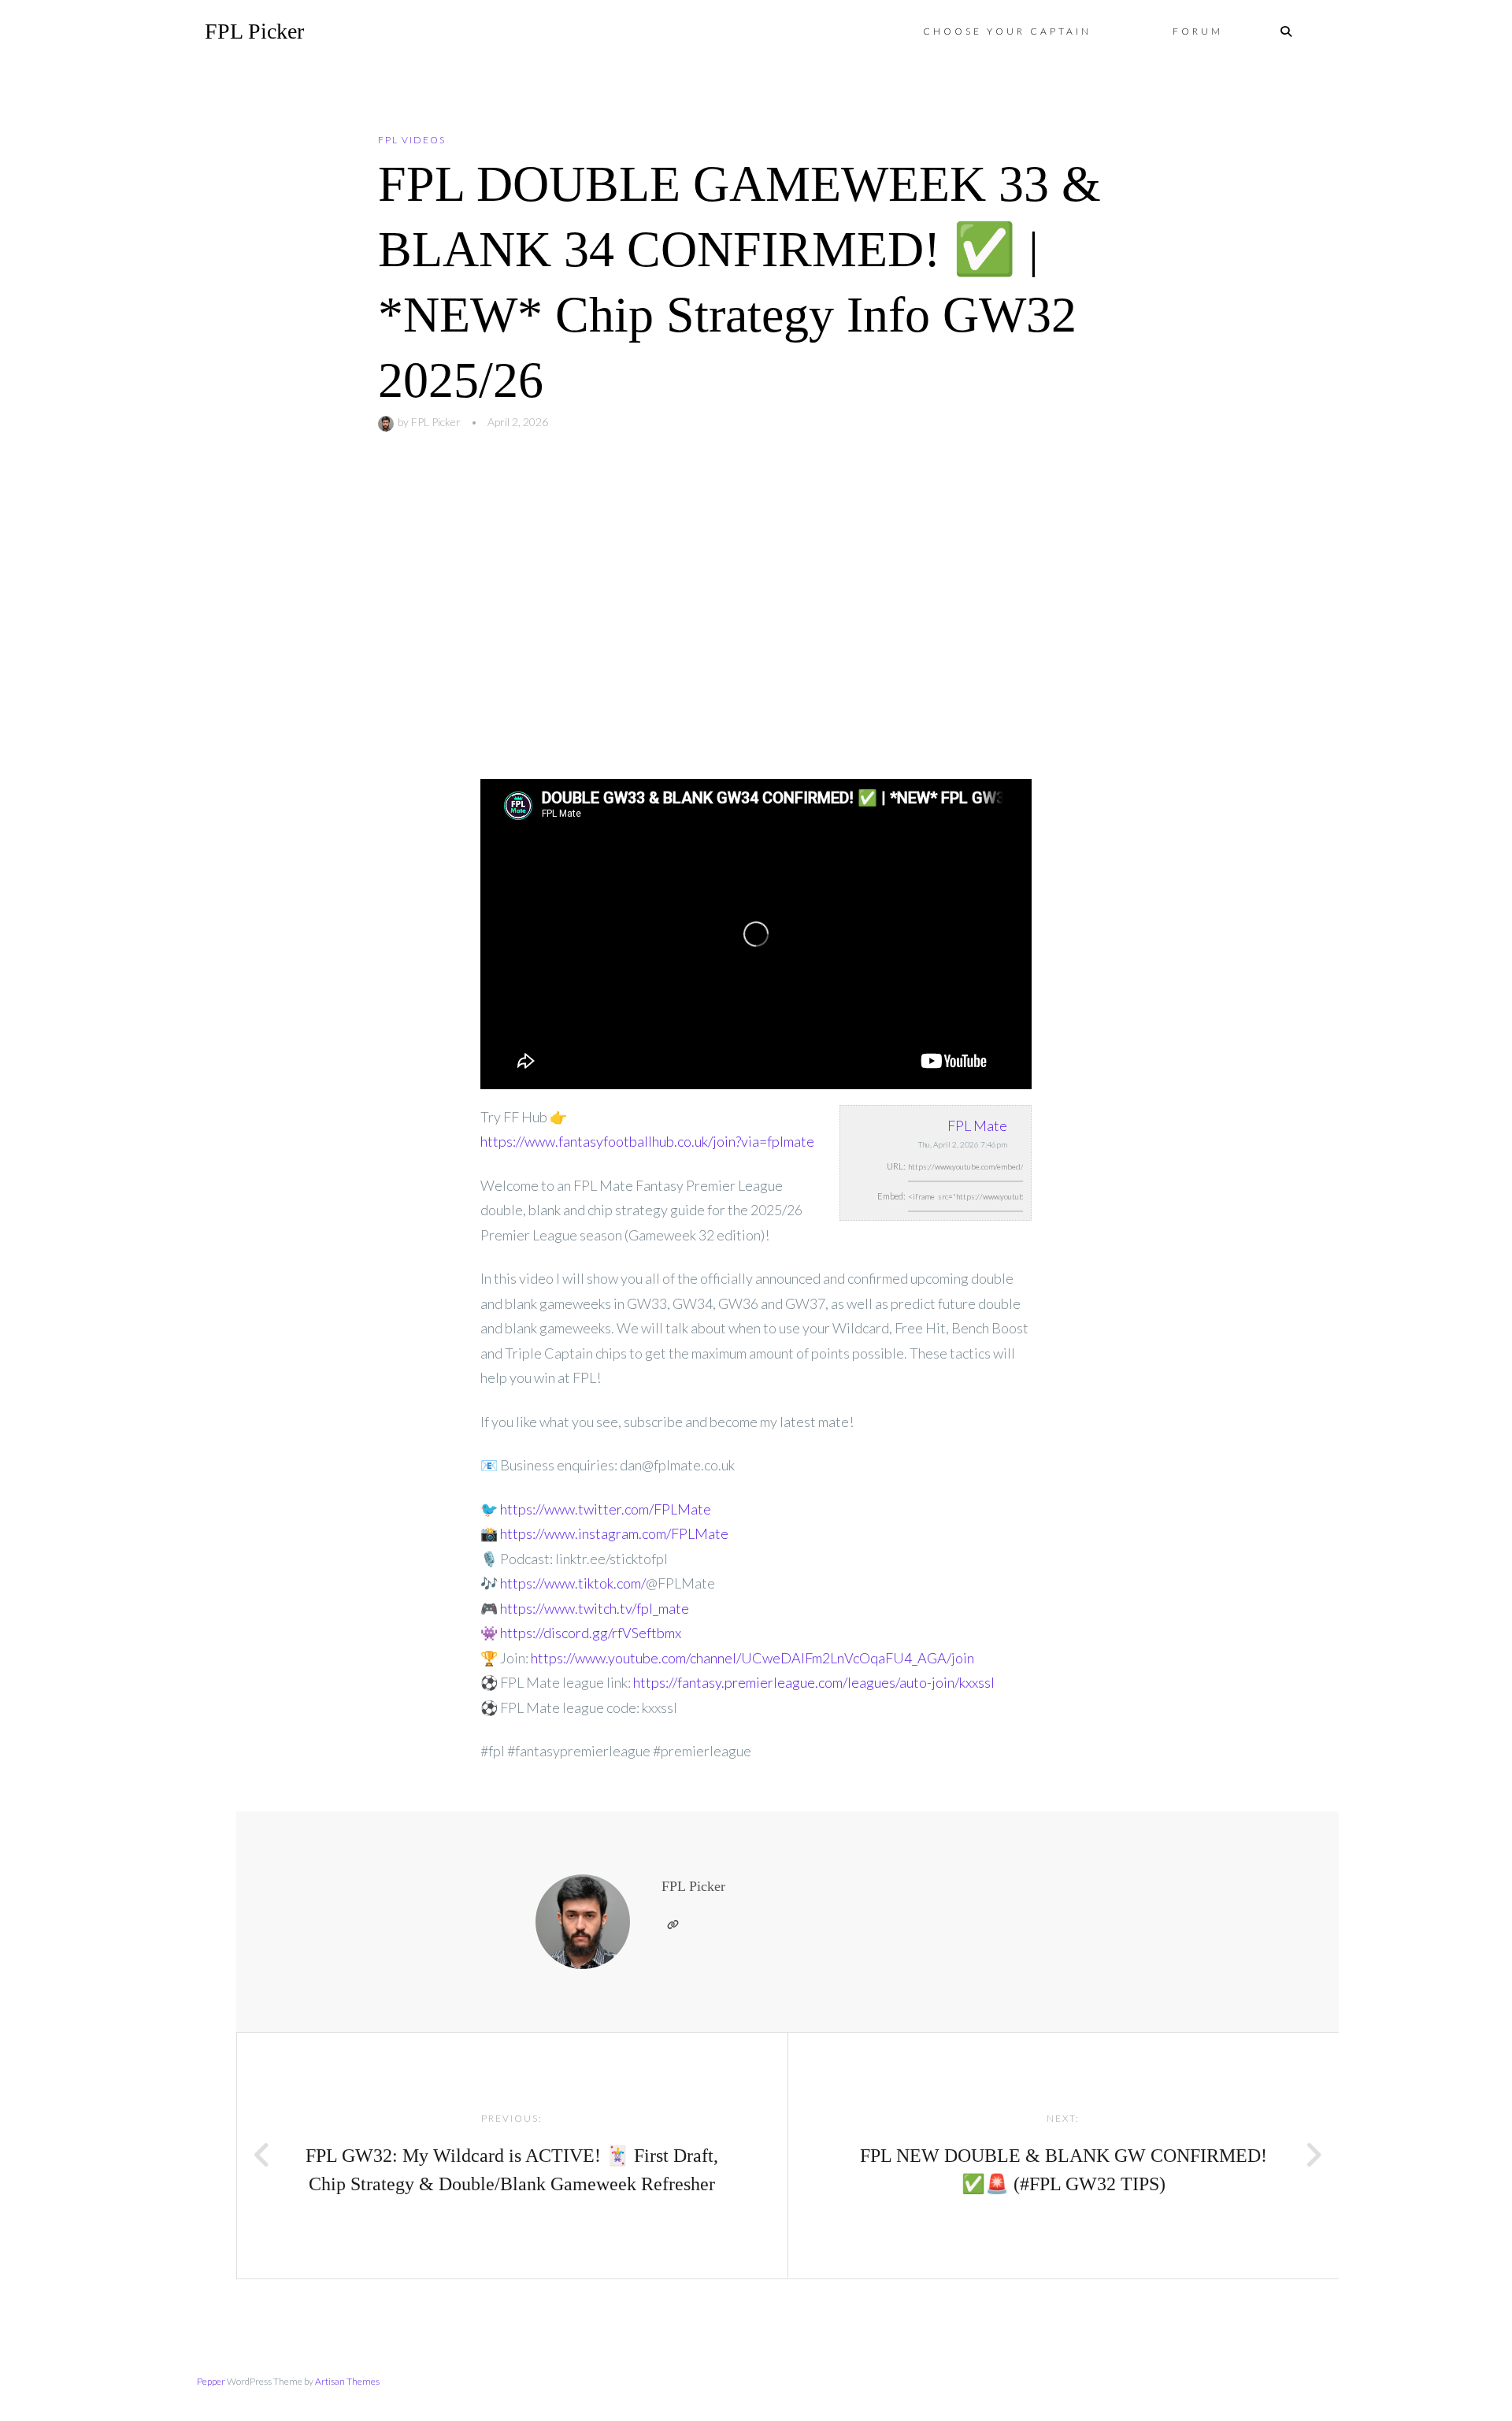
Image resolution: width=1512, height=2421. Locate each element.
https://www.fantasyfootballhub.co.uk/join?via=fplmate (647, 1141)
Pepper (211, 2381)
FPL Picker (254, 31)
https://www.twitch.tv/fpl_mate (595, 1608)
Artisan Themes (347, 2381)
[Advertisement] (756, 606)
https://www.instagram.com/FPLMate (614, 1533)
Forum (1198, 31)
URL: (896, 1166)
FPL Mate (977, 1125)
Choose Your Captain (1007, 31)
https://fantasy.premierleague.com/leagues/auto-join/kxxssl (814, 1682)
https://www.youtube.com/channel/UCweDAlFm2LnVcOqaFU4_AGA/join (752, 1658)
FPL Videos (412, 140)
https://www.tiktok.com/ (573, 1583)
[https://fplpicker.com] (673, 1925)
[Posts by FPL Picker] (388, 422)
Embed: (891, 1196)
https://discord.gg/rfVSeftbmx (591, 1633)
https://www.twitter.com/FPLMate (606, 1509)
